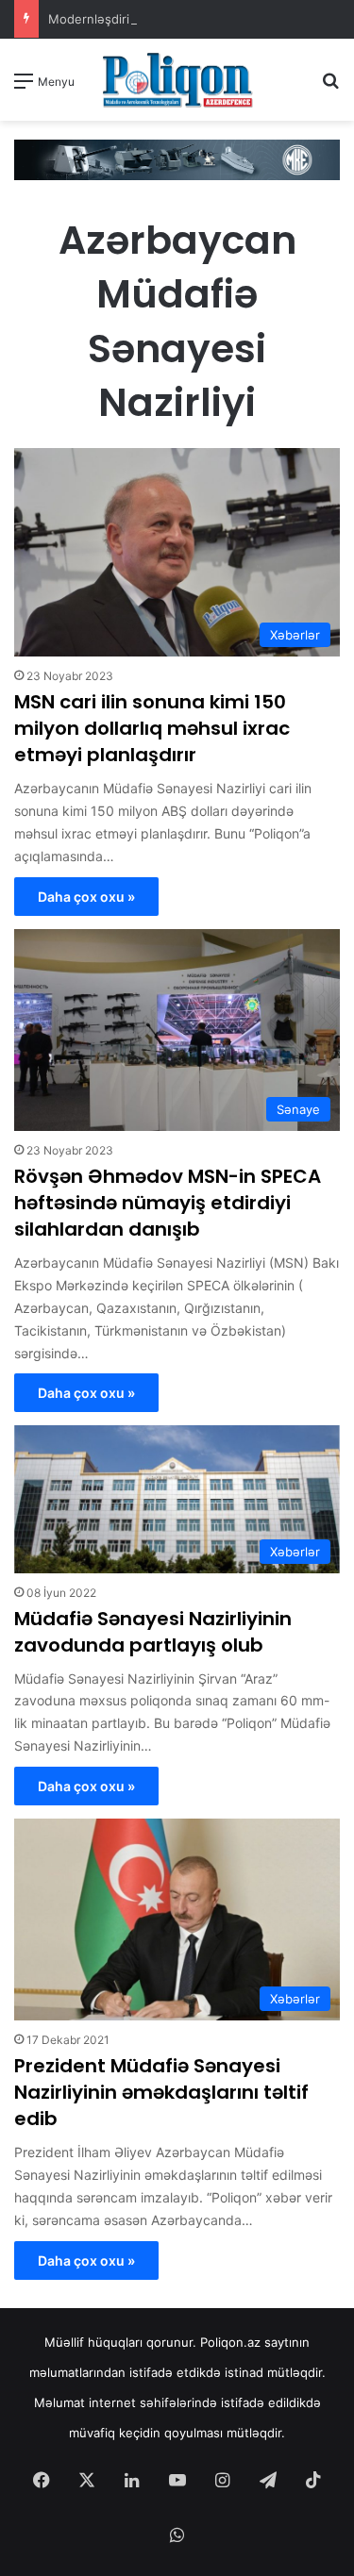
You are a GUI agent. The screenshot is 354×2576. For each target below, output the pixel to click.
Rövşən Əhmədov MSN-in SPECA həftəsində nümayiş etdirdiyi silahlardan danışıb (168, 1203)
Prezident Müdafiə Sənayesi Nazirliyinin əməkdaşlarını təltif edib (161, 2092)
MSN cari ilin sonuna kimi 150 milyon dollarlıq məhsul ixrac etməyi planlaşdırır (152, 728)
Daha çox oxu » (86, 897)
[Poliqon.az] (177, 80)
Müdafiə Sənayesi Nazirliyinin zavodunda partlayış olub (153, 1632)
